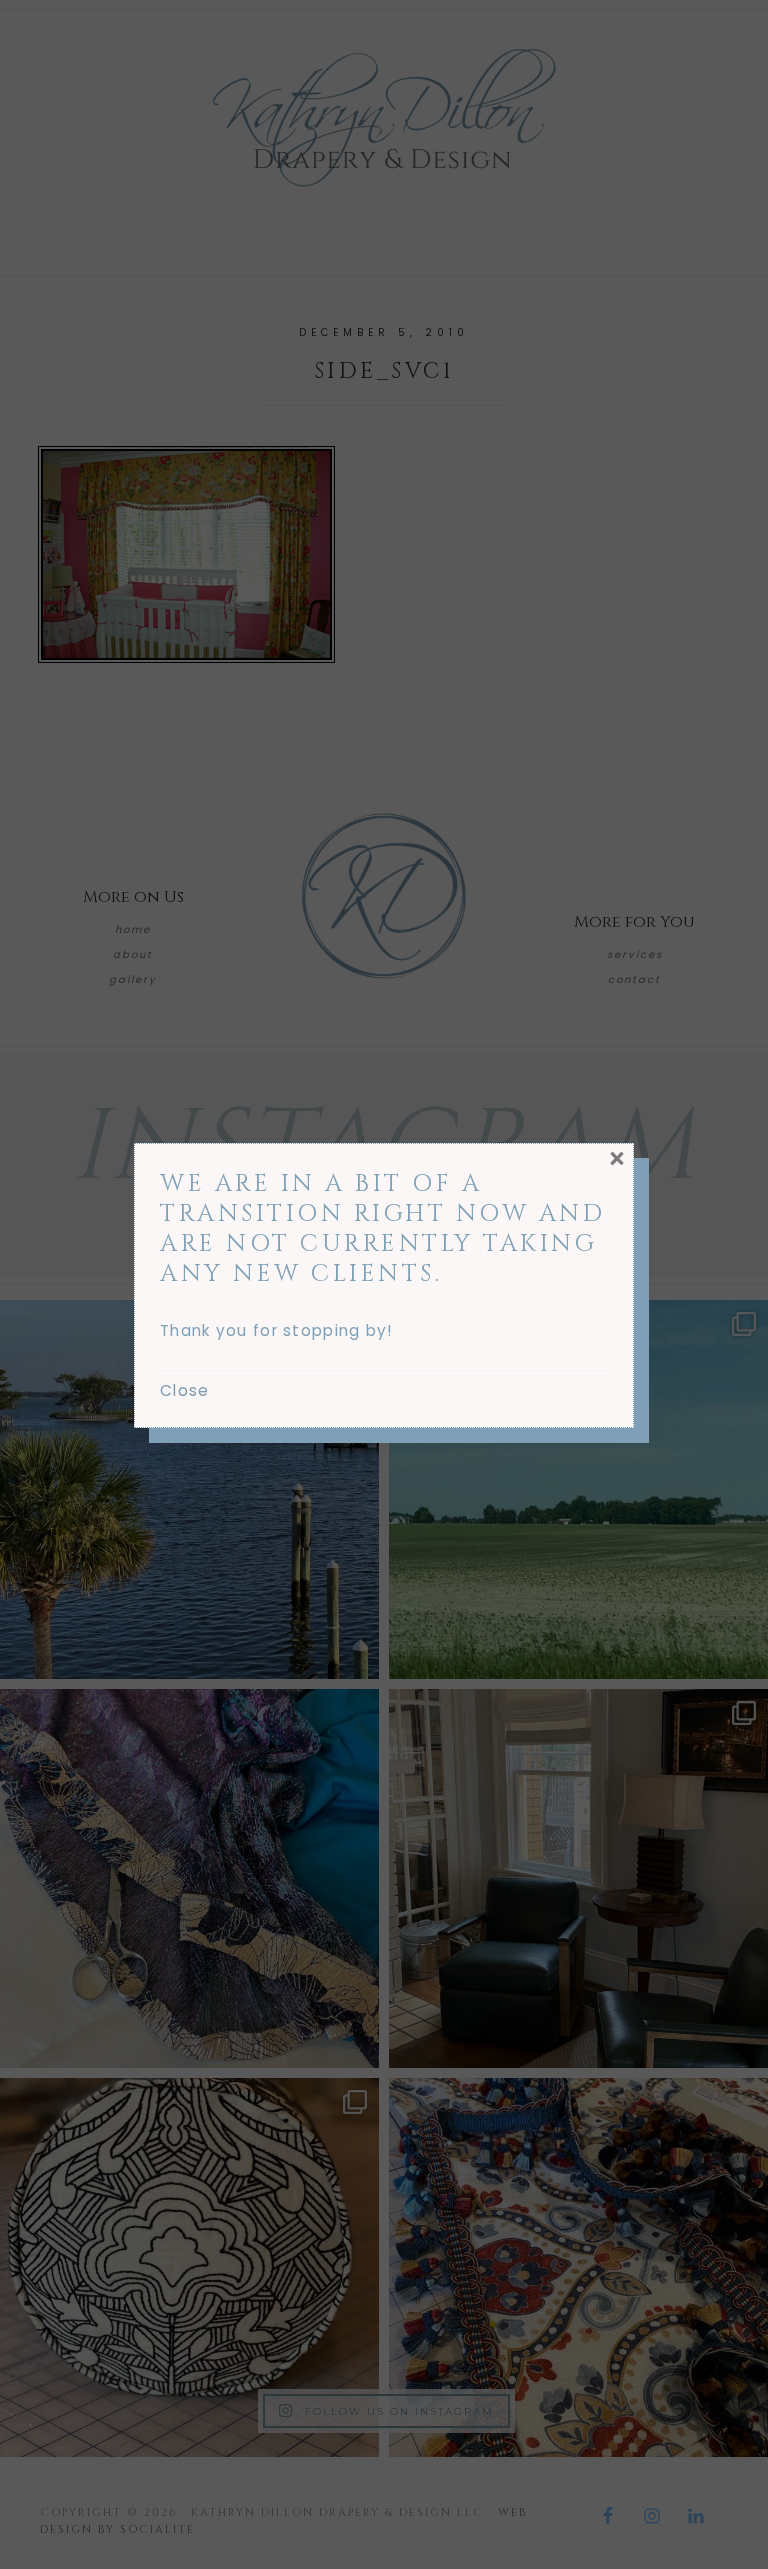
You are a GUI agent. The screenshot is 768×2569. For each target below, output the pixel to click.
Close (185, 1390)
